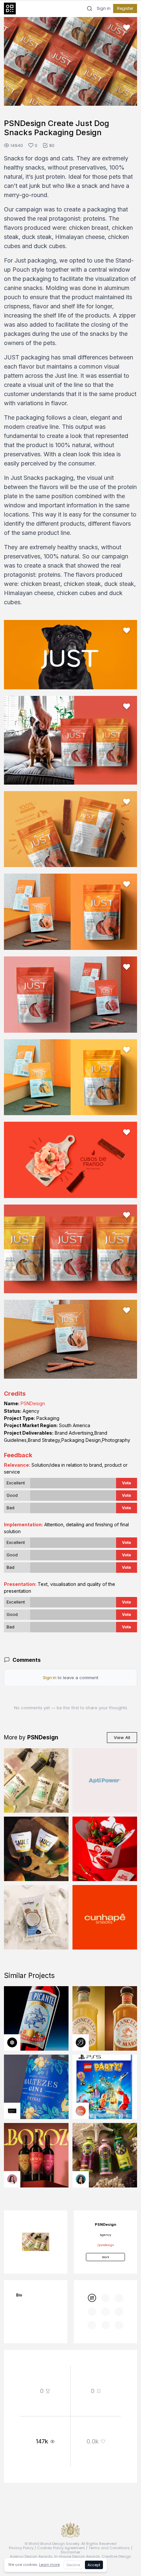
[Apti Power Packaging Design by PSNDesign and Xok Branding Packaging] (105, 1780)
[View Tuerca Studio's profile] (12, 2042)
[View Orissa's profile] (81, 2179)
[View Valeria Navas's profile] (12, 2179)
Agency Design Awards (31, 2556)
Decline (73, 2565)
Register (125, 8)
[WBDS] (92, 2298)
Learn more (49, 2565)
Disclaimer (70, 2552)
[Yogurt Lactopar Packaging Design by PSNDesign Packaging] (36, 1917)
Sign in (104, 9)
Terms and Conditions (109, 2548)
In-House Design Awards (77, 2556)
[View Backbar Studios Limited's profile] (81, 2042)
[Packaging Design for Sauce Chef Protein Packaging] (36, 1849)
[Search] (90, 9)
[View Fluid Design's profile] (81, 2111)
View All (122, 1737)
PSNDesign (33, 1403)
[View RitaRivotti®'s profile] (12, 2111)
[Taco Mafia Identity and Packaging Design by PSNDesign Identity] (105, 1849)
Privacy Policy (21, 2548)
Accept (94, 2565)
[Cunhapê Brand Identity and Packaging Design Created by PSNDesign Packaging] (105, 1917)
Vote (127, 1483)
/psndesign (106, 2245)
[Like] (127, 27)
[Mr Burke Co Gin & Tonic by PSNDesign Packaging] (36, 1780)
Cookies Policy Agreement (61, 2548)
